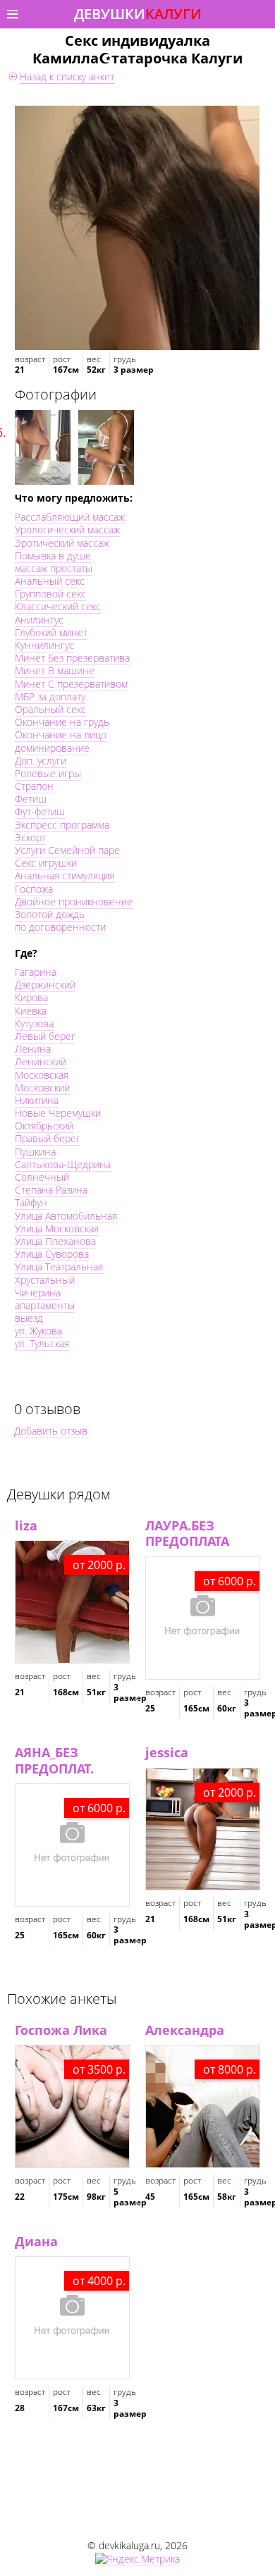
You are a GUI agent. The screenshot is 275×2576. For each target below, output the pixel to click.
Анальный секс (50, 581)
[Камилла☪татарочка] (137, 228)
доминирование (52, 748)
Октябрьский (44, 1126)
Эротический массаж (62, 543)
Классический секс (58, 606)
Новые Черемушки (58, 1113)
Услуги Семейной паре (67, 850)
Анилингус (39, 620)
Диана (36, 2241)
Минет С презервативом (71, 684)
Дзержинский (45, 985)
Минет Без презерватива (72, 658)
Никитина (37, 1100)
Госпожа (34, 889)
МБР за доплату (50, 696)
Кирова (31, 997)
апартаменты (45, 1305)
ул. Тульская (42, 1343)
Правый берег (48, 1138)
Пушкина (35, 1152)
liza (26, 1525)
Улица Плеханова (55, 1241)
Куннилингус (44, 645)
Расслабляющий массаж (70, 517)
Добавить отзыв (51, 1431)
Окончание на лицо (61, 735)
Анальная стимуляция (65, 875)
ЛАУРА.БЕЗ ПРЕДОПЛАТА (187, 1534)
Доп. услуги (41, 761)
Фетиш (31, 799)
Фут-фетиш (40, 811)
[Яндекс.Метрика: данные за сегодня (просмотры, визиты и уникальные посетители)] (137, 2559)
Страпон (34, 786)
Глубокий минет (51, 632)
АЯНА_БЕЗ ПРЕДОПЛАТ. (54, 1760)
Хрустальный (45, 1280)
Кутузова (34, 1023)
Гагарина (36, 972)
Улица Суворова (52, 1254)
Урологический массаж (67, 530)
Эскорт (30, 837)
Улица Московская (57, 1228)
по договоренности (60, 927)
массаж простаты (54, 568)
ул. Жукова (38, 1331)
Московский (42, 1088)
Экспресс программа (62, 825)
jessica (167, 1752)
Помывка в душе (53, 556)
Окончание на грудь (62, 722)
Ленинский (41, 1061)
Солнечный (42, 1177)
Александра (185, 2030)
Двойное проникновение (74, 902)
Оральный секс (50, 709)
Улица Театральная (59, 1267)
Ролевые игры (48, 773)
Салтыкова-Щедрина (63, 1164)
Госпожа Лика (61, 2030)
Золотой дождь (50, 914)
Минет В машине (55, 670)
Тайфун (31, 1202)
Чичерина (38, 1293)
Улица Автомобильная (66, 1216)
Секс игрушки (46, 863)
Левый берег (45, 1036)
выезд (29, 1318)
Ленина (33, 1049)
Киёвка (31, 1011)
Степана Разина (51, 1190)
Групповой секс (50, 594)
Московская (42, 1075)
